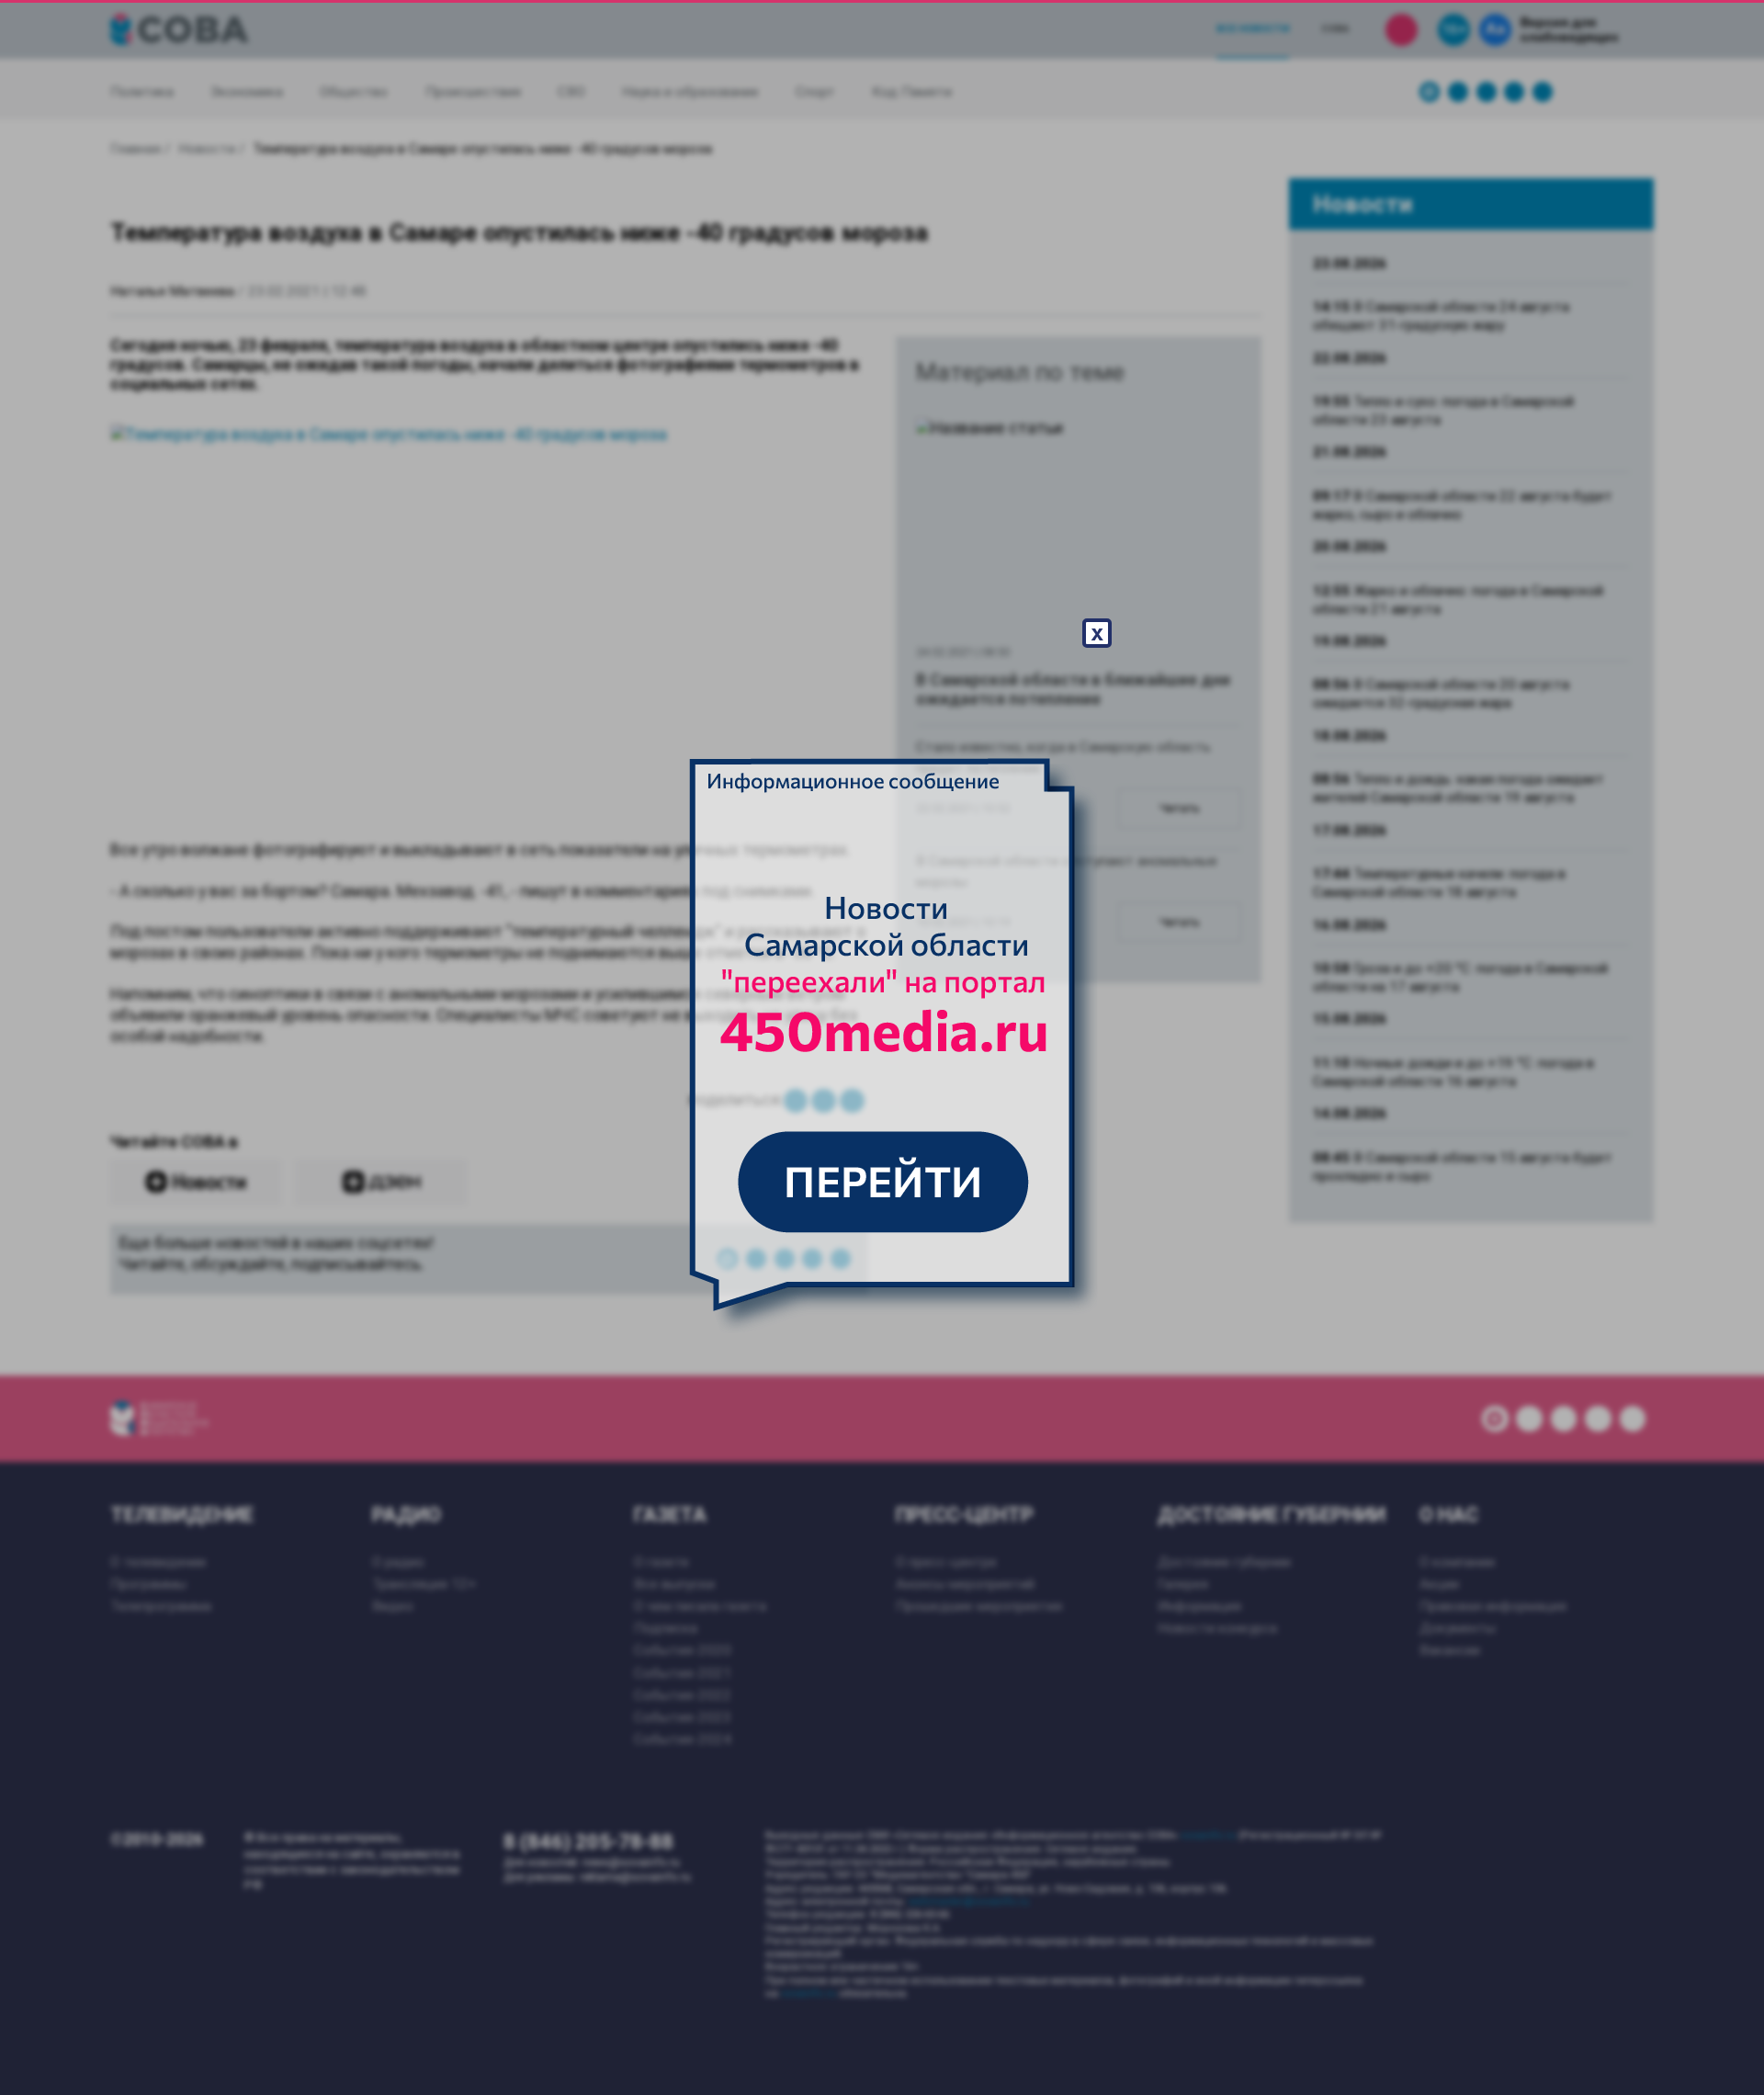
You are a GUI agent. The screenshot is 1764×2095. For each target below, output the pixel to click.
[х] (882, 1047)
